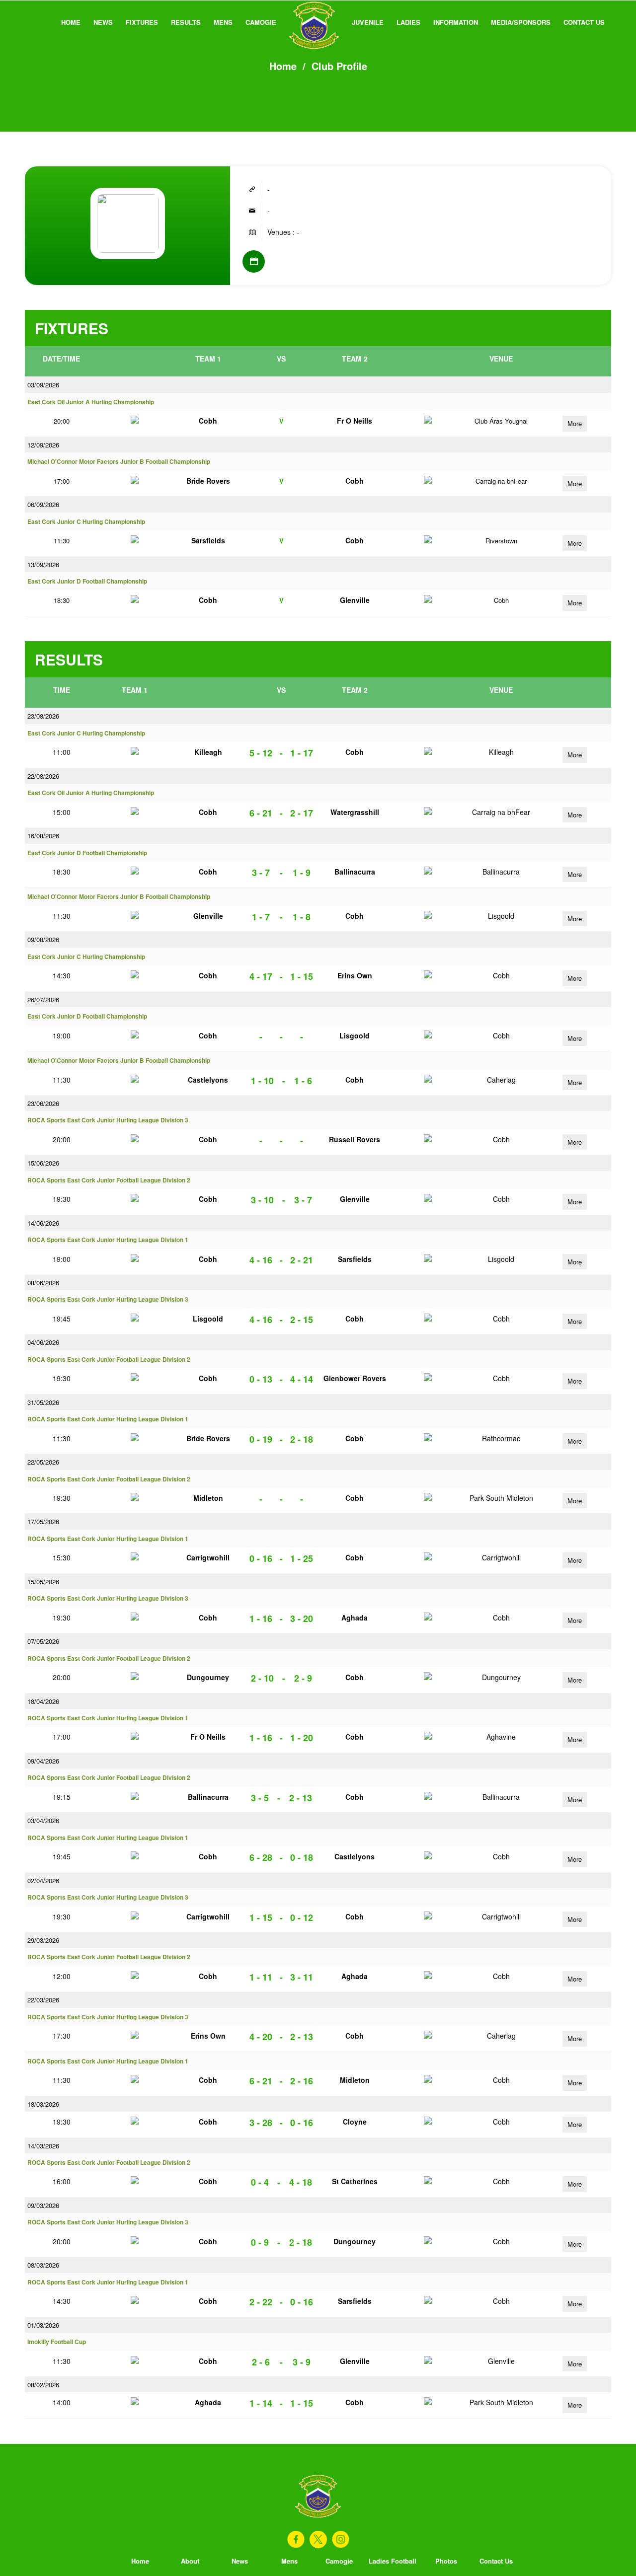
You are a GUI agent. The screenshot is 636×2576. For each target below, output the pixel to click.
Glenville (355, 600)
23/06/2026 (43, 1103)
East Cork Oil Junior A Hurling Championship (91, 402)
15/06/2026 (43, 1163)
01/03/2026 (43, 2325)
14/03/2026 (43, 2146)
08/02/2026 (43, 2385)
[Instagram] (341, 2539)
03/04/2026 (43, 1820)
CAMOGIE (261, 22)
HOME (71, 22)
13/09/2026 (43, 564)
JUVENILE (368, 22)
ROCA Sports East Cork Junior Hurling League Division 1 (108, 1240)
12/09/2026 (43, 445)
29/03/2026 (43, 1940)
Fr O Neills (355, 421)
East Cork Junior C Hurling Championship (86, 522)
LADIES (408, 22)
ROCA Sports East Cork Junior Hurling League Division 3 (108, 1120)
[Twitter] (318, 2539)
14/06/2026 (43, 1223)
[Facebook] (296, 2539)
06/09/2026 (43, 504)
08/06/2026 (43, 1283)
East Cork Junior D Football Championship (87, 581)
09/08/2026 (43, 939)
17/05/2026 (43, 1521)
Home (283, 66)
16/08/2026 (43, 836)
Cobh (208, 421)
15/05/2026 (43, 1582)
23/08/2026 (43, 716)
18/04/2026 (43, 1701)
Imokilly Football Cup (57, 2342)
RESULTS (186, 22)
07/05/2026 (43, 1641)
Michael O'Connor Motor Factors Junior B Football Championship (119, 462)
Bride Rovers (208, 481)
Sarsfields (208, 540)
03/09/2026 (43, 385)
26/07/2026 (43, 999)
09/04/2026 (43, 1761)
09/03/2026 (43, 2205)
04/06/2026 (43, 1342)
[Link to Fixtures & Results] (254, 261)
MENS (223, 22)
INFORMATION (456, 22)
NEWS (103, 22)
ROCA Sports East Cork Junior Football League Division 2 (109, 1180)
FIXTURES (142, 22)
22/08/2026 (43, 776)
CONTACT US (584, 22)
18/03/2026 (43, 2104)
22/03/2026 (43, 2000)
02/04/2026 (43, 1880)
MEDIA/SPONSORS (521, 22)
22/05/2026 (43, 1462)
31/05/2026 (43, 1402)
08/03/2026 (43, 2265)
